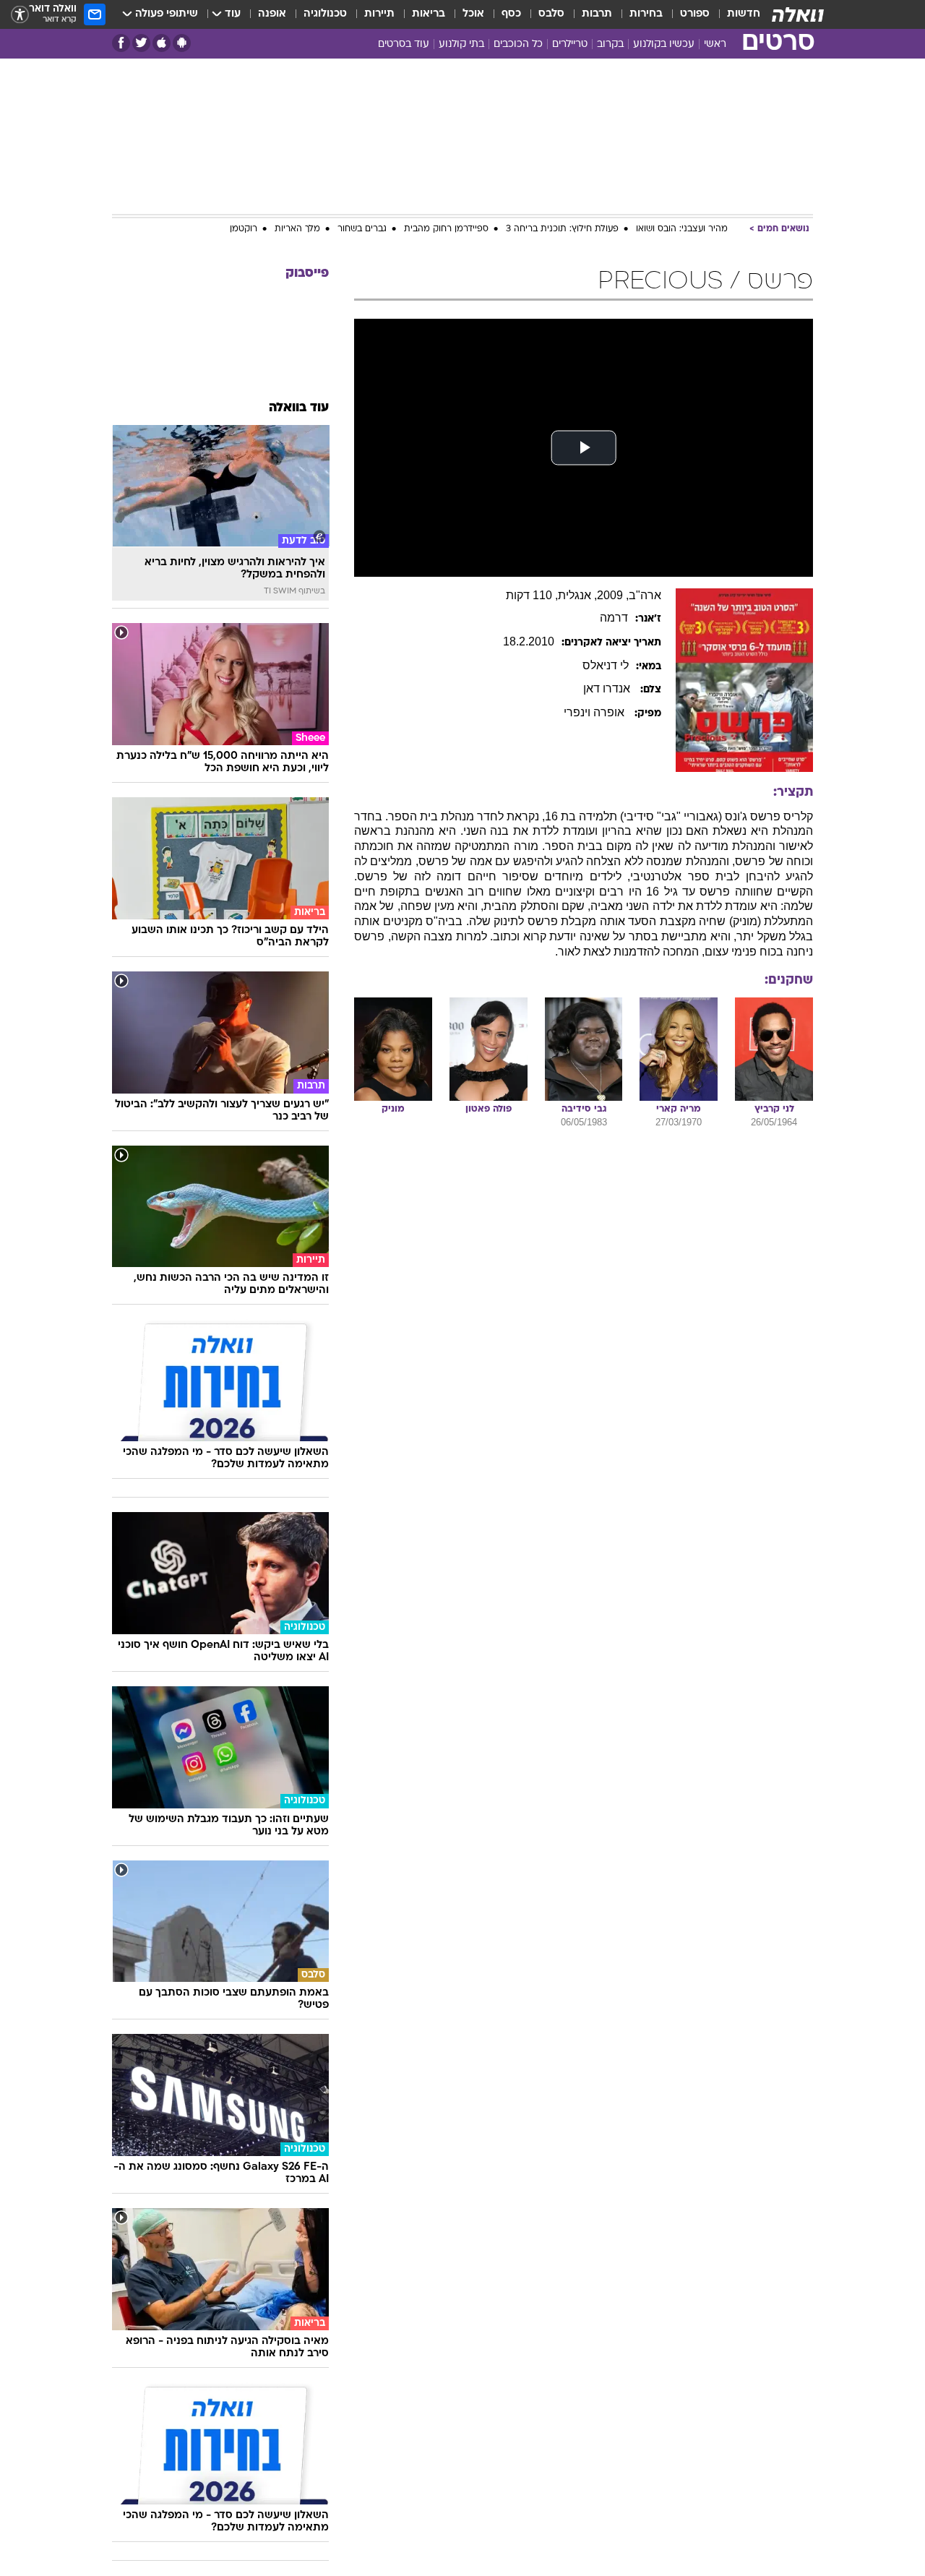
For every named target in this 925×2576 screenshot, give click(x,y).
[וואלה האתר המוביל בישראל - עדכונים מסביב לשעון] (798, 14)
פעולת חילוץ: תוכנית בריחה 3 (562, 229)
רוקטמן (244, 229)
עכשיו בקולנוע (664, 44)
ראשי (715, 44)
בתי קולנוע (461, 44)
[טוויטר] (141, 43)
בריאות (429, 14)
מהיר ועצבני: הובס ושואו (682, 229)
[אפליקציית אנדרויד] (182, 43)
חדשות (744, 14)
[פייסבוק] (121, 43)
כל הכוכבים (518, 44)
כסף (511, 14)
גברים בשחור (362, 229)
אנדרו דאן (608, 688)
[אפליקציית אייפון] (162, 43)
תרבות (597, 14)
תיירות (379, 14)
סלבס (551, 14)
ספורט (695, 14)
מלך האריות (297, 229)
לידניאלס (606, 665)
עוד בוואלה (299, 408)
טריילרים (570, 44)
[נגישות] (20, 15)
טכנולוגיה (325, 14)
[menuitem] (735, 14)
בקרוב (610, 44)
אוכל (473, 14)
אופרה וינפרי (595, 712)
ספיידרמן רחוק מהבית (446, 229)
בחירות (646, 14)
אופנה (272, 14)
